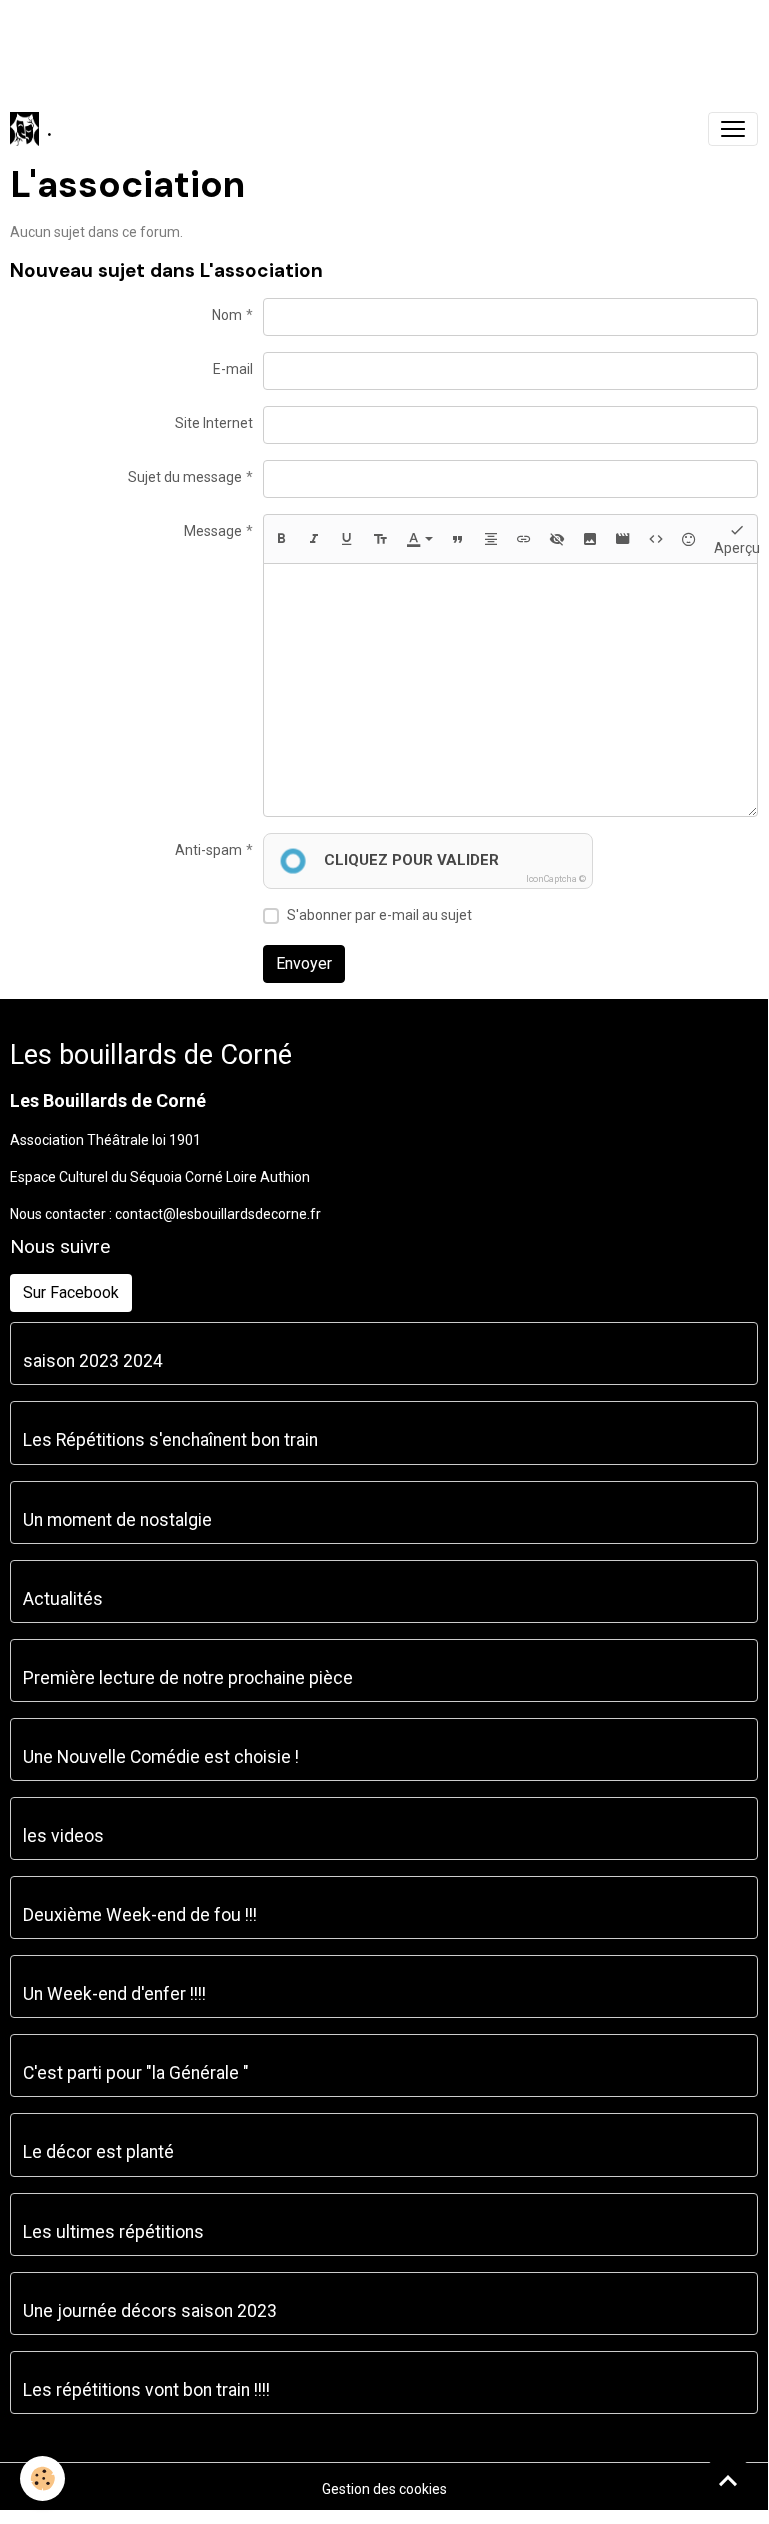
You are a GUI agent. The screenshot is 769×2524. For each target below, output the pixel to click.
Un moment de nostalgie (117, 1520)
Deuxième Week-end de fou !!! (140, 1915)
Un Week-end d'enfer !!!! (114, 1994)
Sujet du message (185, 477)
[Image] (590, 539)
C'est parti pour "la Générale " (136, 2073)
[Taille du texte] (380, 539)
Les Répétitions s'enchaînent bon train (170, 1440)
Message (213, 531)
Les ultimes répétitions (113, 2232)
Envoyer (304, 963)
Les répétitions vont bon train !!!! (146, 2390)
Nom (227, 315)
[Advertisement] (364, 45)
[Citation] (458, 539)
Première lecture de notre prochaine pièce (188, 1678)
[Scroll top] (728, 2480)
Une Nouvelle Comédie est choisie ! (161, 1757)
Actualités (63, 1599)
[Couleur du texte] (420, 539)
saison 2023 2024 (93, 1361)
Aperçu (737, 548)
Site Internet (214, 423)
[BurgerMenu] (733, 129)
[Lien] (524, 539)
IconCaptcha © (556, 879)
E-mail (233, 369)
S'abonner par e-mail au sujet (379, 915)
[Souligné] (347, 539)
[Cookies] (42, 2478)
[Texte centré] (491, 539)
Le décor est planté (98, 2152)
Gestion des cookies (384, 2489)
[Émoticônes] (689, 539)
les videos (63, 1836)
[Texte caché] (557, 539)
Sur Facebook (71, 1292)
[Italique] (314, 539)
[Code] (656, 539)
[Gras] (281, 539)
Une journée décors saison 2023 (150, 2311)
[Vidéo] (623, 539)
